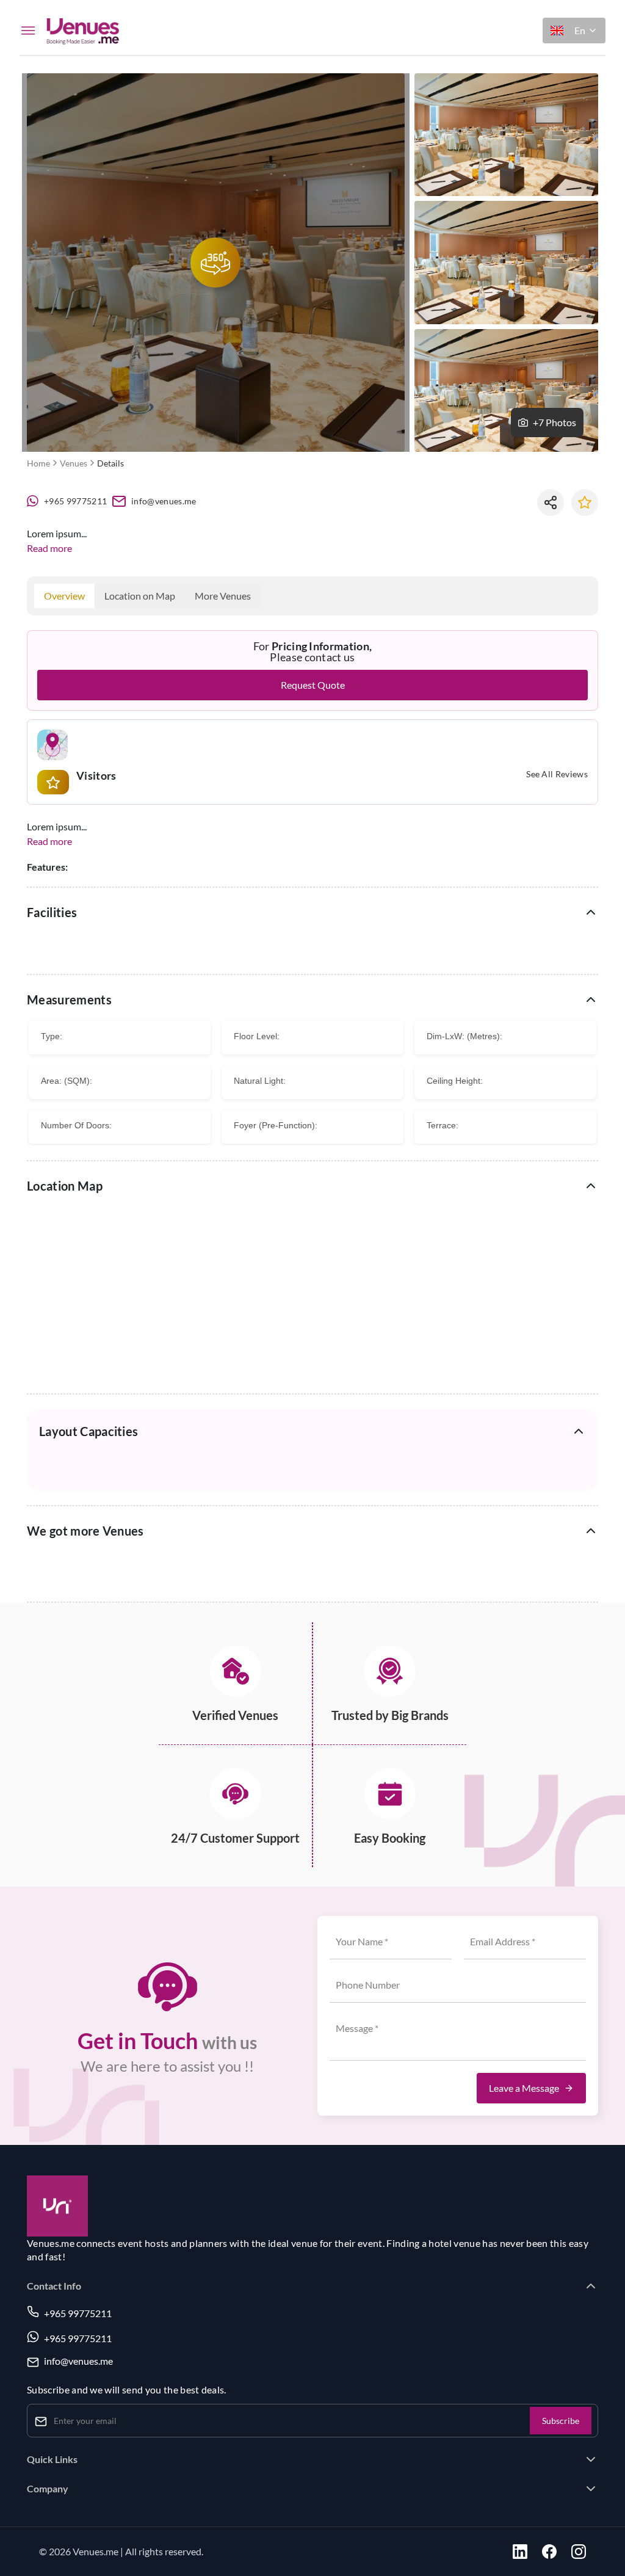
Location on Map (140, 596)
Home (38, 463)
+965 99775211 (75, 501)
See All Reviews (557, 775)
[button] (574, 31)
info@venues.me (164, 501)
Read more (49, 548)
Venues (74, 463)
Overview (64, 596)
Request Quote (313, 685)
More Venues (223, 596)
